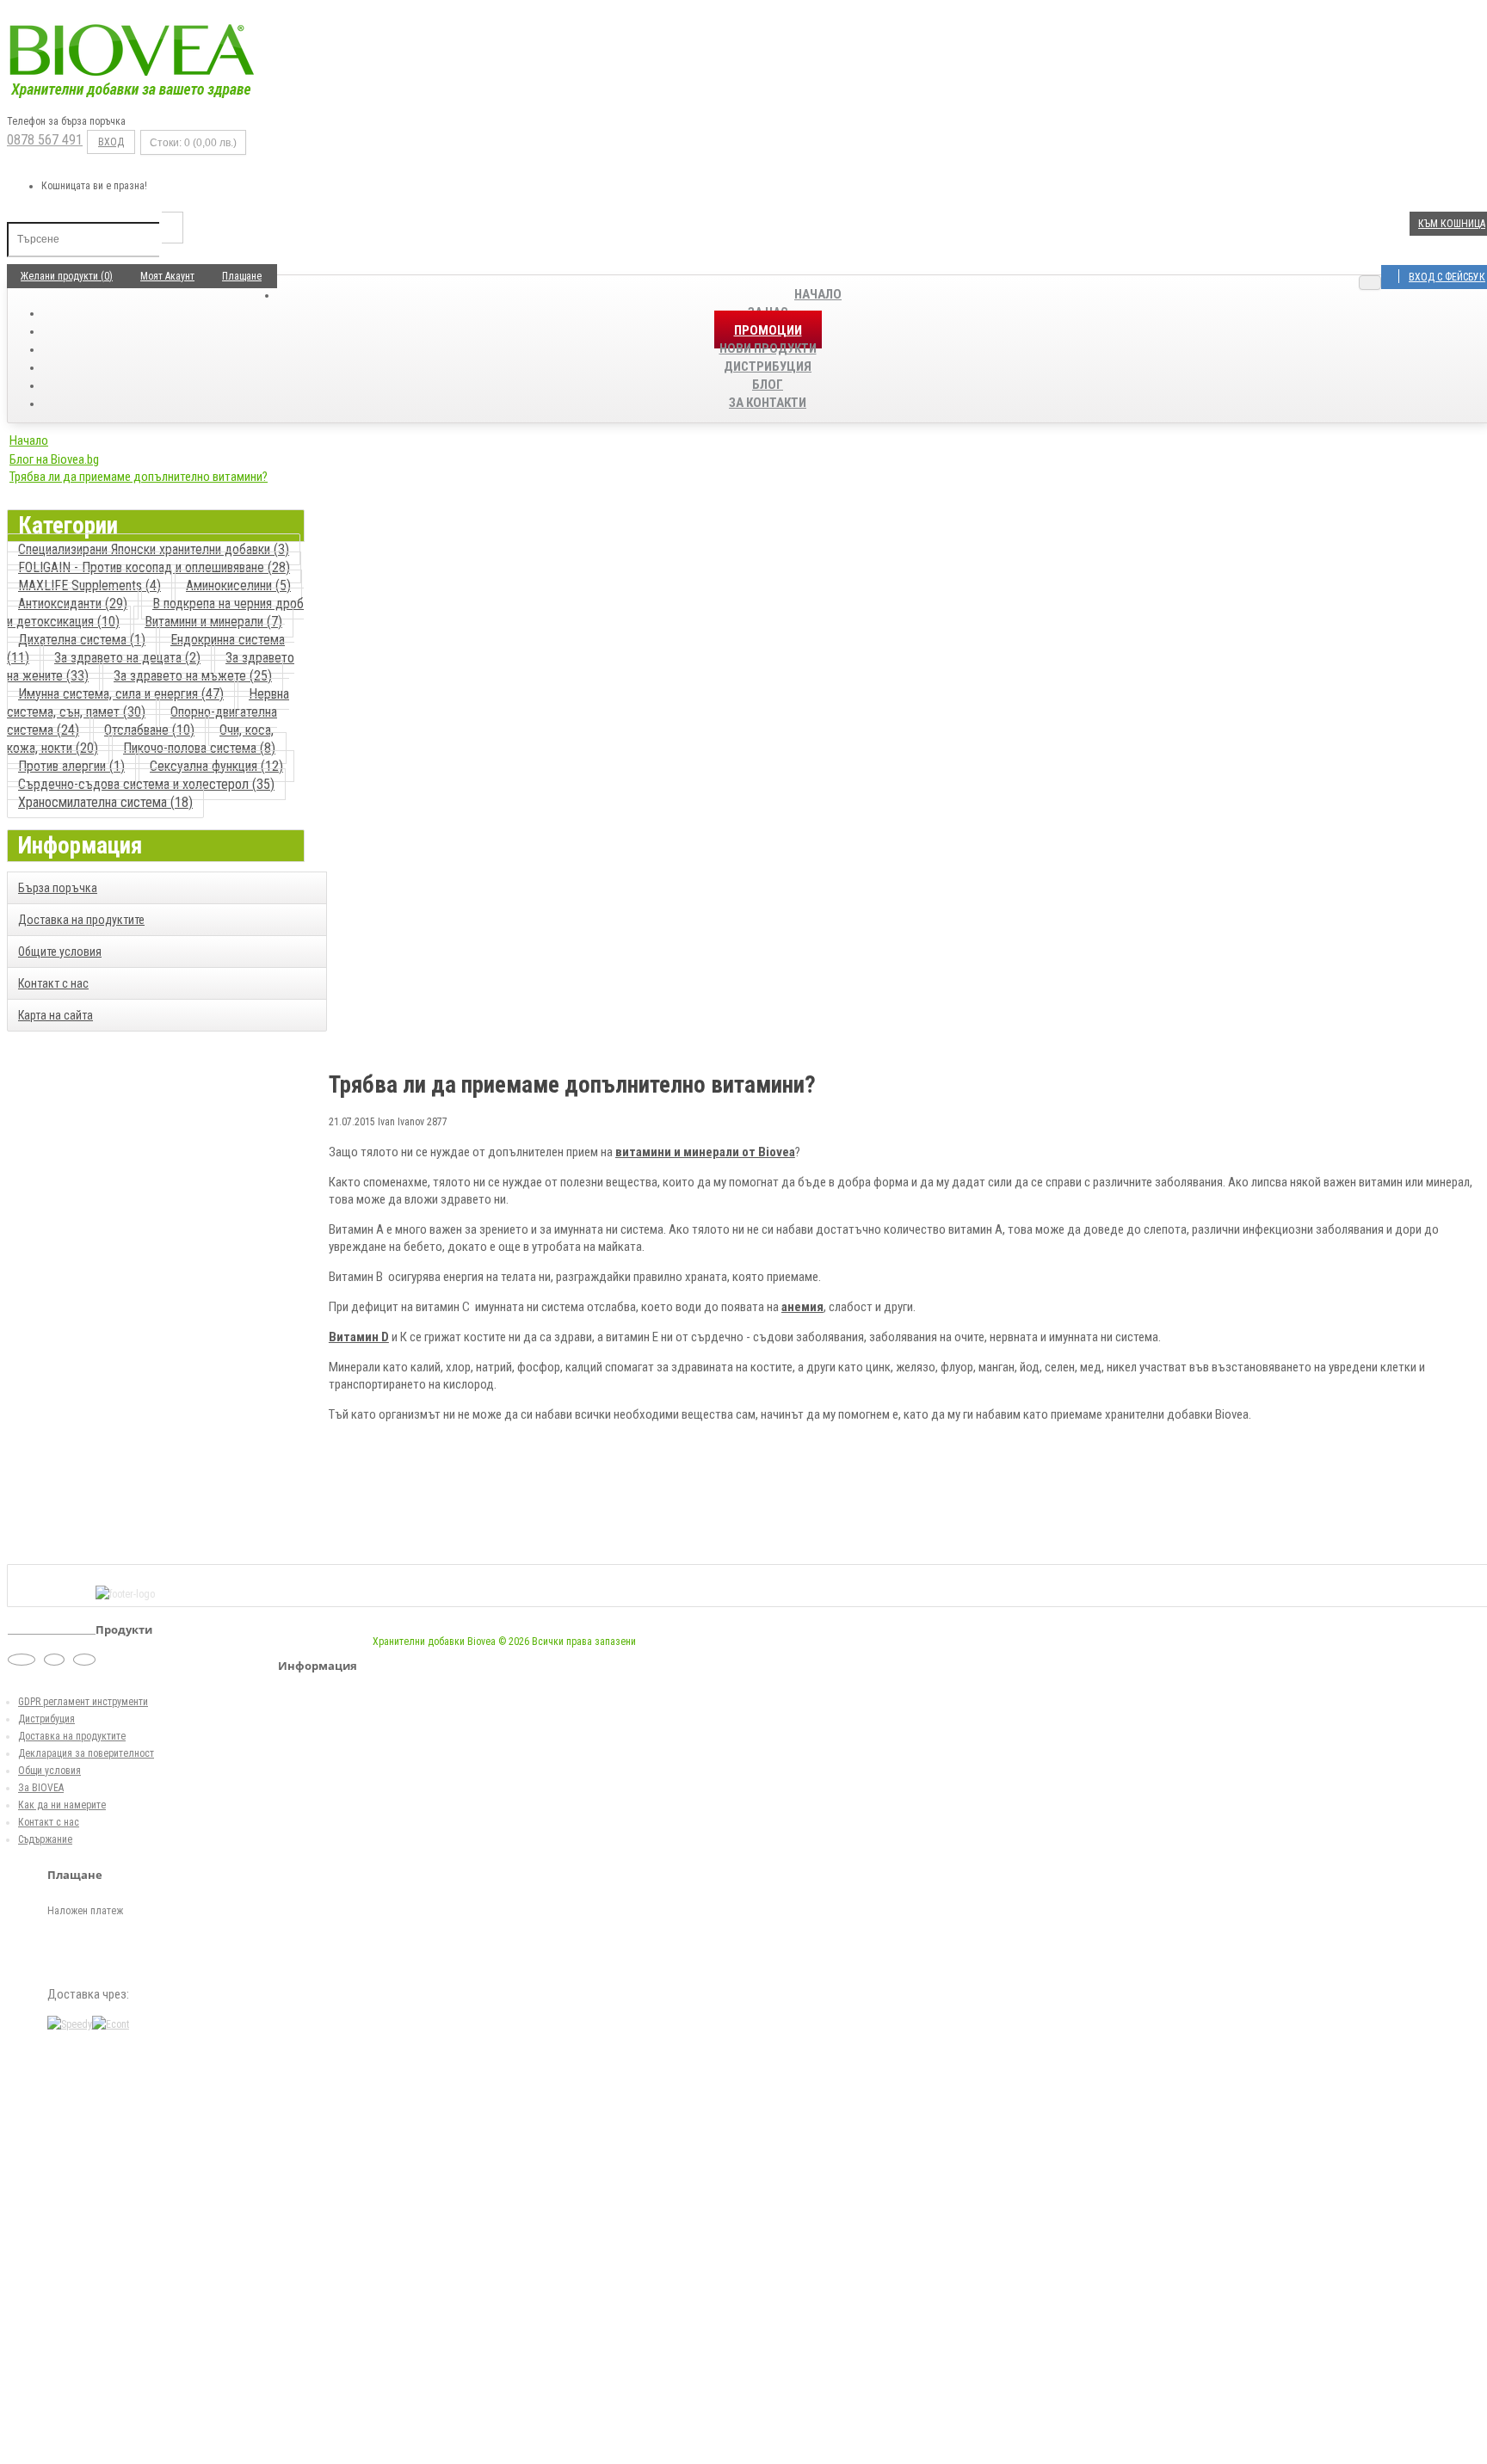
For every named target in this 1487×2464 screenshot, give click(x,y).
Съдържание (45, 1839)
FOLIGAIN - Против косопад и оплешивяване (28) (154, 567)
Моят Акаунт (167, 276)
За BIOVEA (41, 1788)
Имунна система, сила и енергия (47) (121, 694)
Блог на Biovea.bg (54, 459)
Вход (111, 142)
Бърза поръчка (58, 888)
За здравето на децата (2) (127, 658)
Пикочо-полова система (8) (199, 748)
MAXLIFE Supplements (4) (89, 585)
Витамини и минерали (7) (213, 622)
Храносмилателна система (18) (105, 802)
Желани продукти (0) (67, 276)
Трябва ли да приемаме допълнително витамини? (139, 477)
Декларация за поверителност (86, 1753)
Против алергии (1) (71, 766)
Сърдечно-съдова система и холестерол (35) (146, 784)
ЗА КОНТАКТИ (768, 403)
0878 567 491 (45, 140)
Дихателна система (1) (82, 640)
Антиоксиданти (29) (73, 604)
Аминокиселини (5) (238, 585)
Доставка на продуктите (81, 920)
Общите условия (60, 952)
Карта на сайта (56, 1015)
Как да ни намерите (62, 1805)
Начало (818, 294)
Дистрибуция (46, 1719)
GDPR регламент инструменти (83, 1702)
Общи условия (49, 1771)
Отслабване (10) (149, 730)
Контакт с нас (53, 983)
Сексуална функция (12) (216, 766)
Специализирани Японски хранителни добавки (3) (154, 549)
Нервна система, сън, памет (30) (148, 703)
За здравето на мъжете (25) (193, 676)
